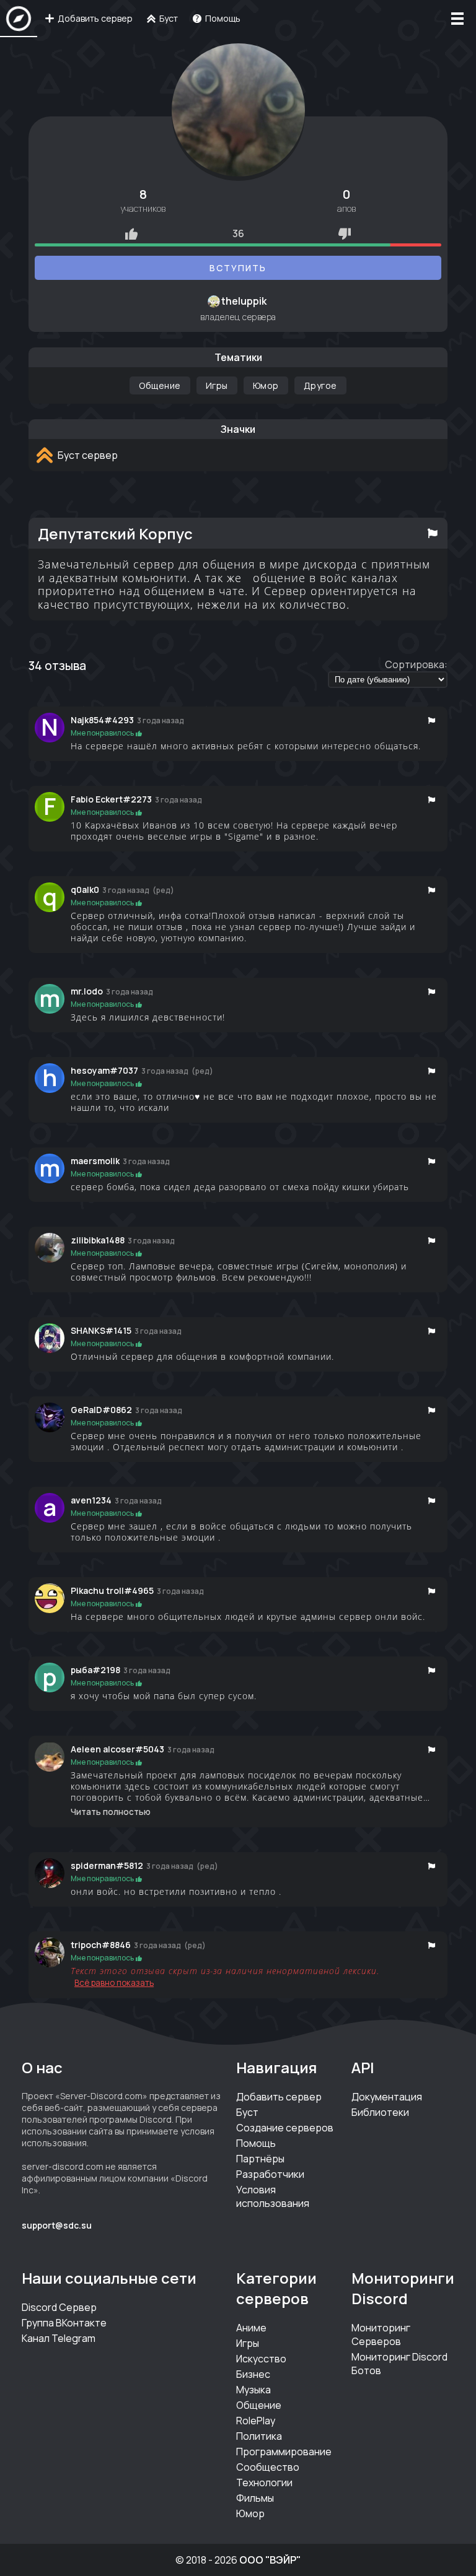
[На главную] (19, 19)
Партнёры (260, 2159)
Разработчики (270, 2174)
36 (238, 233)
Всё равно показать (114, 1983)
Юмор (266, 385)
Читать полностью (111, 1812)
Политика (259, 2436)
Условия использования (273, 2196)
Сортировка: (416, 664)
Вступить (238, 268)
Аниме (251, 2328)
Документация (387, 2097)
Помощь (256, 2143)
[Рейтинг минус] (345, 233)
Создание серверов (285, 2128)
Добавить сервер (279, 2097)
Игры (217, 385)
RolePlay (256, 2421)
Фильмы (255, 2498)
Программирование (284, 2452)
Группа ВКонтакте (64, 2323)
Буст (247, 2112)
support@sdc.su (57, 2225)
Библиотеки (380, 2112)
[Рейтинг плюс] (131, 233)
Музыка (253, 2390)
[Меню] (457, 19)
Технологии (264, 2482)
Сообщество (268, 2467)
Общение (160, 385)
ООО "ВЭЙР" (270, 2560)
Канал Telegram (59, 2338)
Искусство (261, 2359)
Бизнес (253, 2374)
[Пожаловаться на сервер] (433, 533)
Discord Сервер (59, 2307)
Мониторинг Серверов (381, 2334)
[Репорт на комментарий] (432, 720)
